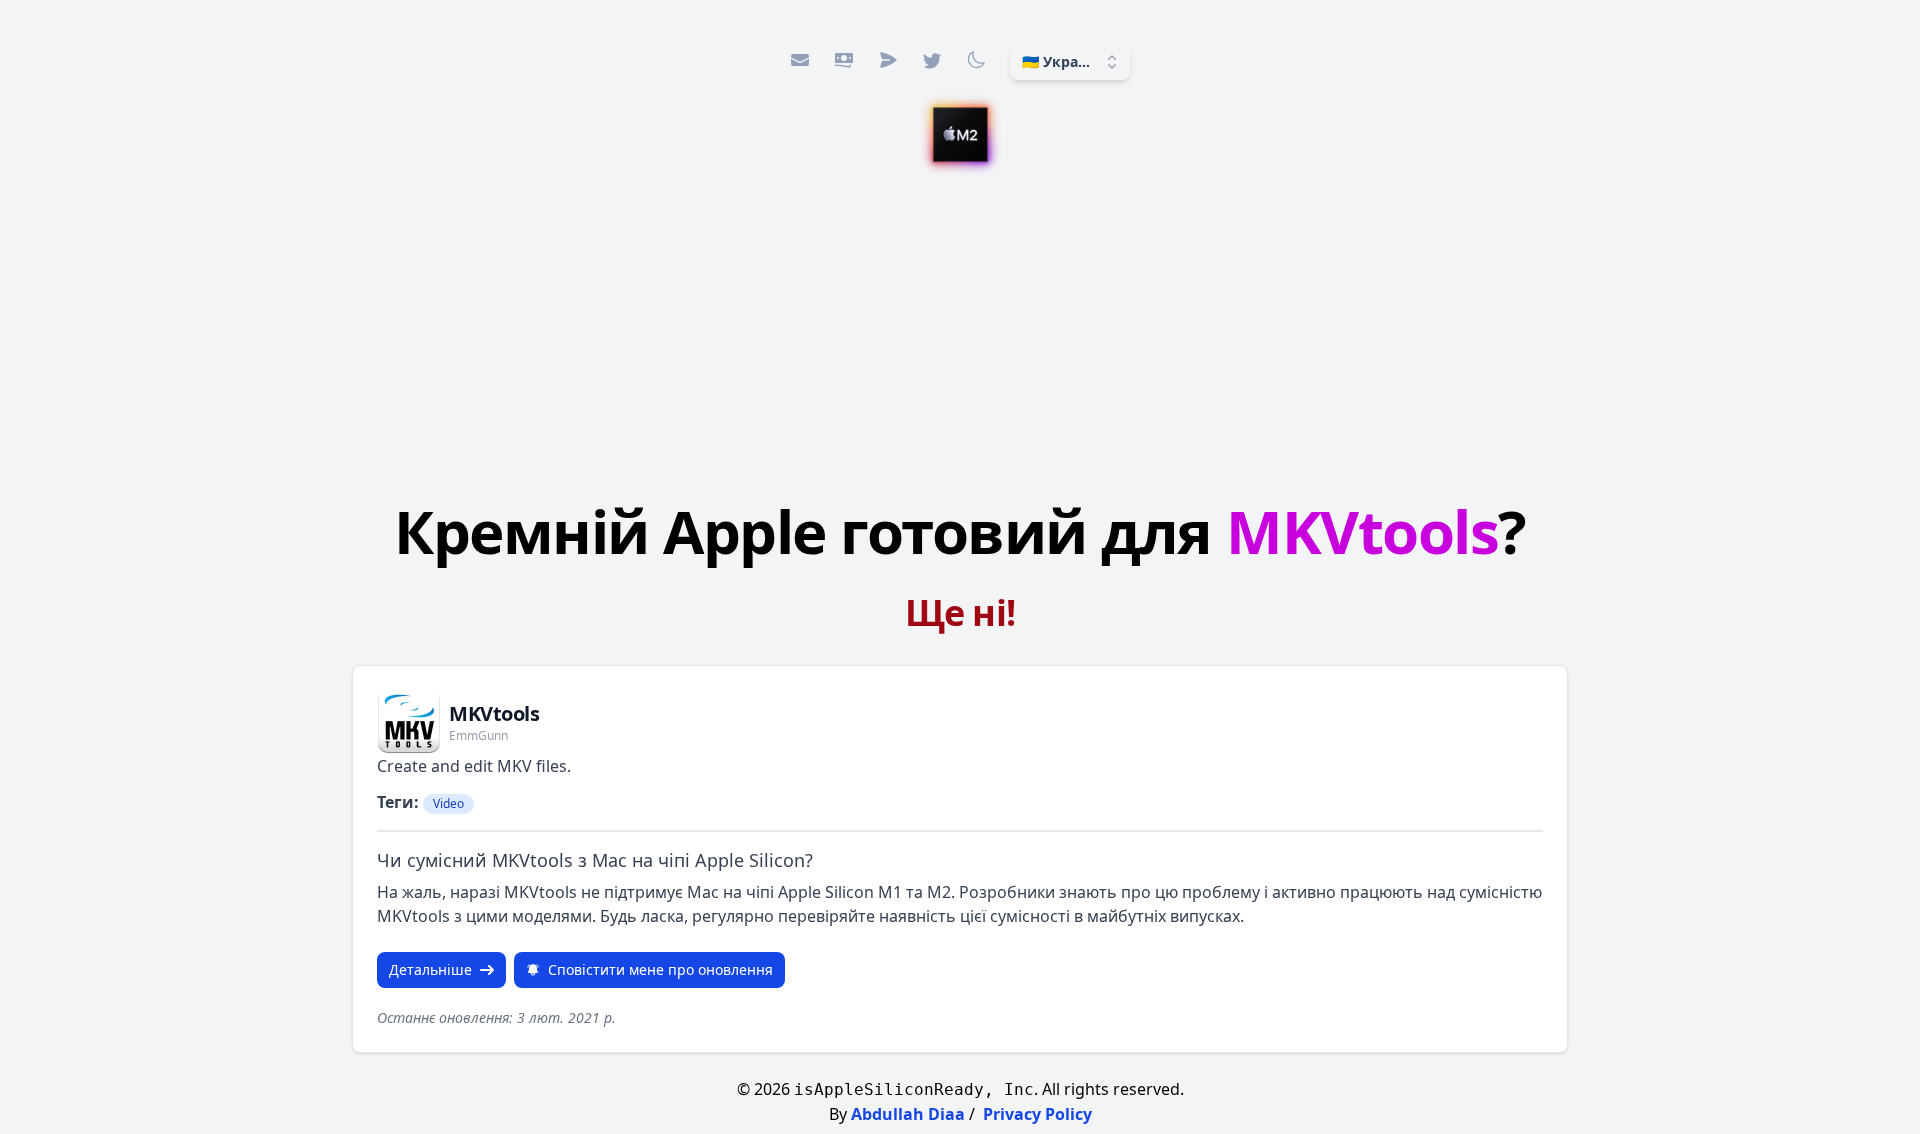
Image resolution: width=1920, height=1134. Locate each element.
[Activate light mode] (976, 60)
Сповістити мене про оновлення (660, 969)
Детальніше (430, 969)
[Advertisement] (960, 327)
